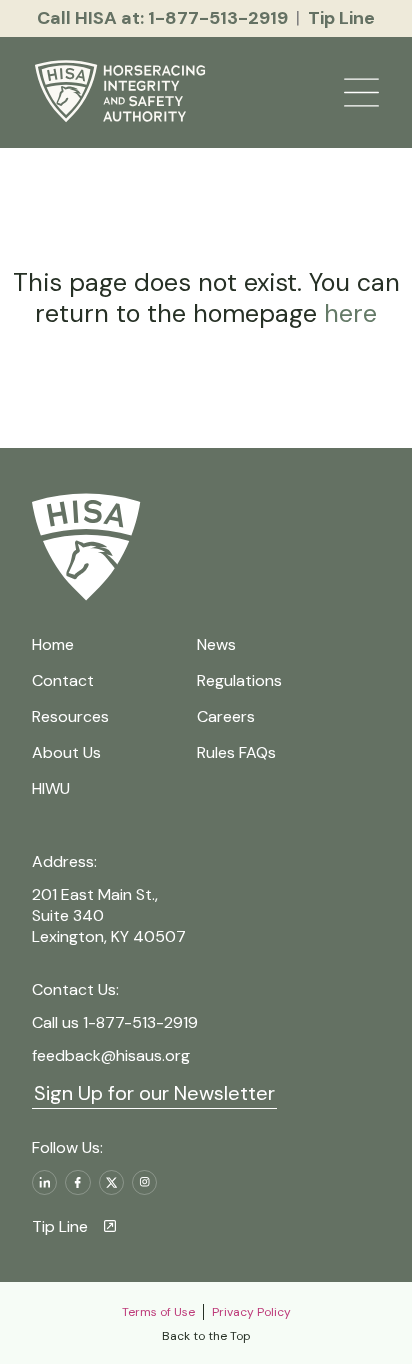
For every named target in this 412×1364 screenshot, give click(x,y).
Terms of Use (158, 1312)
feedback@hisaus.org (111, 1055)
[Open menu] (361, 92)
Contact (63, 680)
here (347, 313)
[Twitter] (111, 1182)
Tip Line (60, 1226)
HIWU (51, 788)
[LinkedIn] (44, 1182)
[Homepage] (123, 93)
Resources (70, 716)
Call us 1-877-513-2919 (115, 1022)
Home (53, 644)
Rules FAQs (236, 752)
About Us (66, 752)
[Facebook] (77, 1182)
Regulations (239, 680)
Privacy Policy (251, 1312)
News (216, 644)
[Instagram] (144, 1182)
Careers (226, 716)
